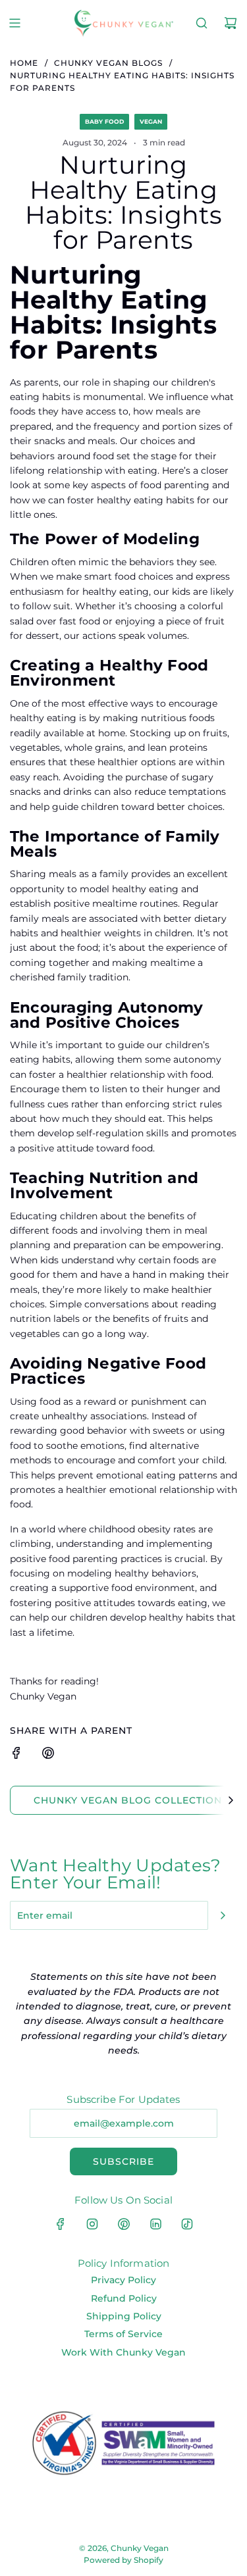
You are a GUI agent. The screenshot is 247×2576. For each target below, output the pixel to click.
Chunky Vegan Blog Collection (128, 1800)
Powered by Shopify (123, 2560)
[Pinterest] (124, 2224)
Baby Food (104, 121)
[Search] (202, 23)
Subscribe (123, 2161)
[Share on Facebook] (16, 1755)
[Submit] (223, 1915)
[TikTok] (187, 2224)
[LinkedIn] (155, 2224)
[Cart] (231, 23)
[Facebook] (61, 2224)
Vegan (151, 121)
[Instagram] (92, 2224)
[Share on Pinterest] (48, 1755)
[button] (231, 1800)
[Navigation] (14, 23)
